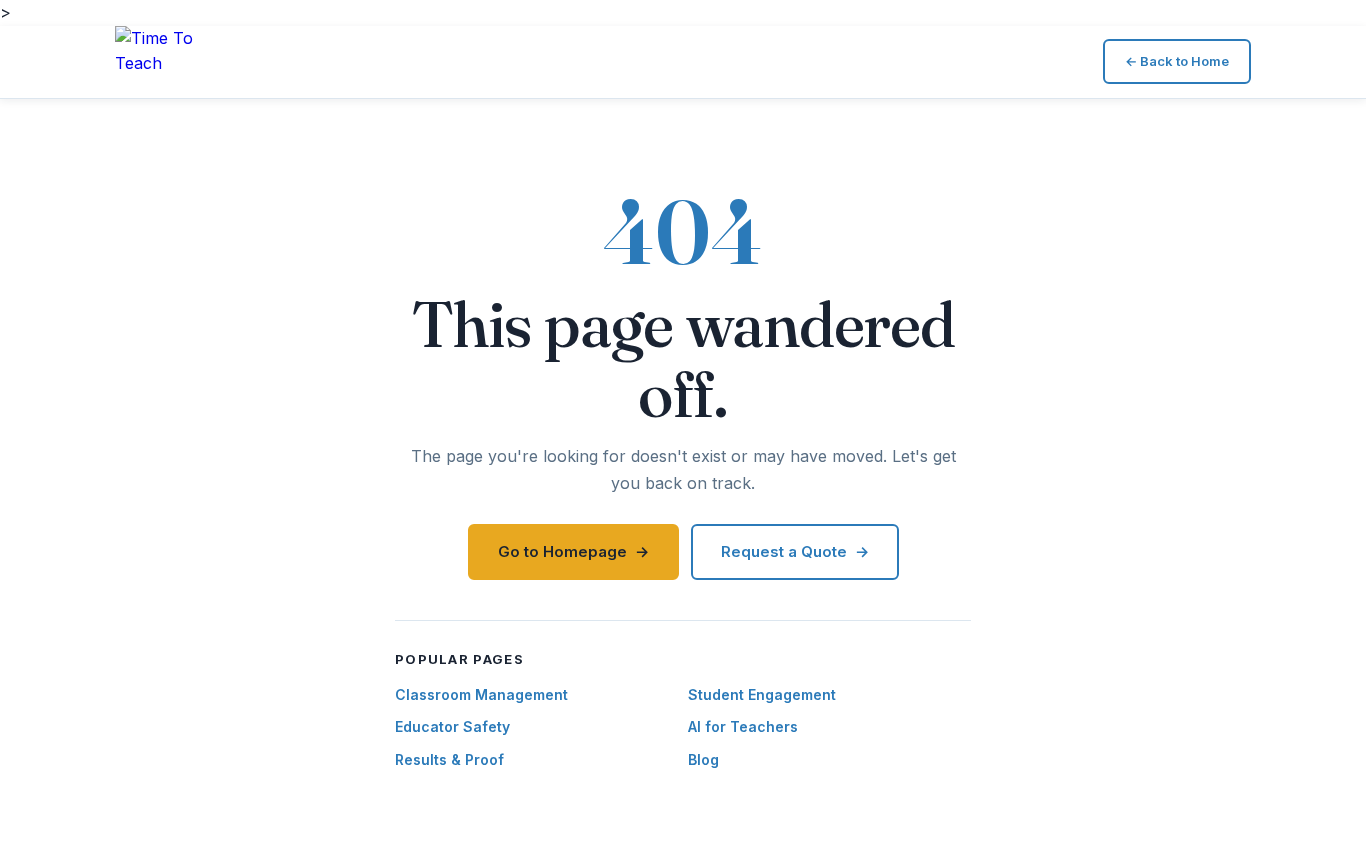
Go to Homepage (562, 551)
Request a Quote (784, 551)
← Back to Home (1177, 61)
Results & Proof (449, 759)
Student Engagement (762, 694)
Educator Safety (452, 726)
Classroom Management (481, 694)
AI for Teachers (743, 726)
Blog (703, 759)
